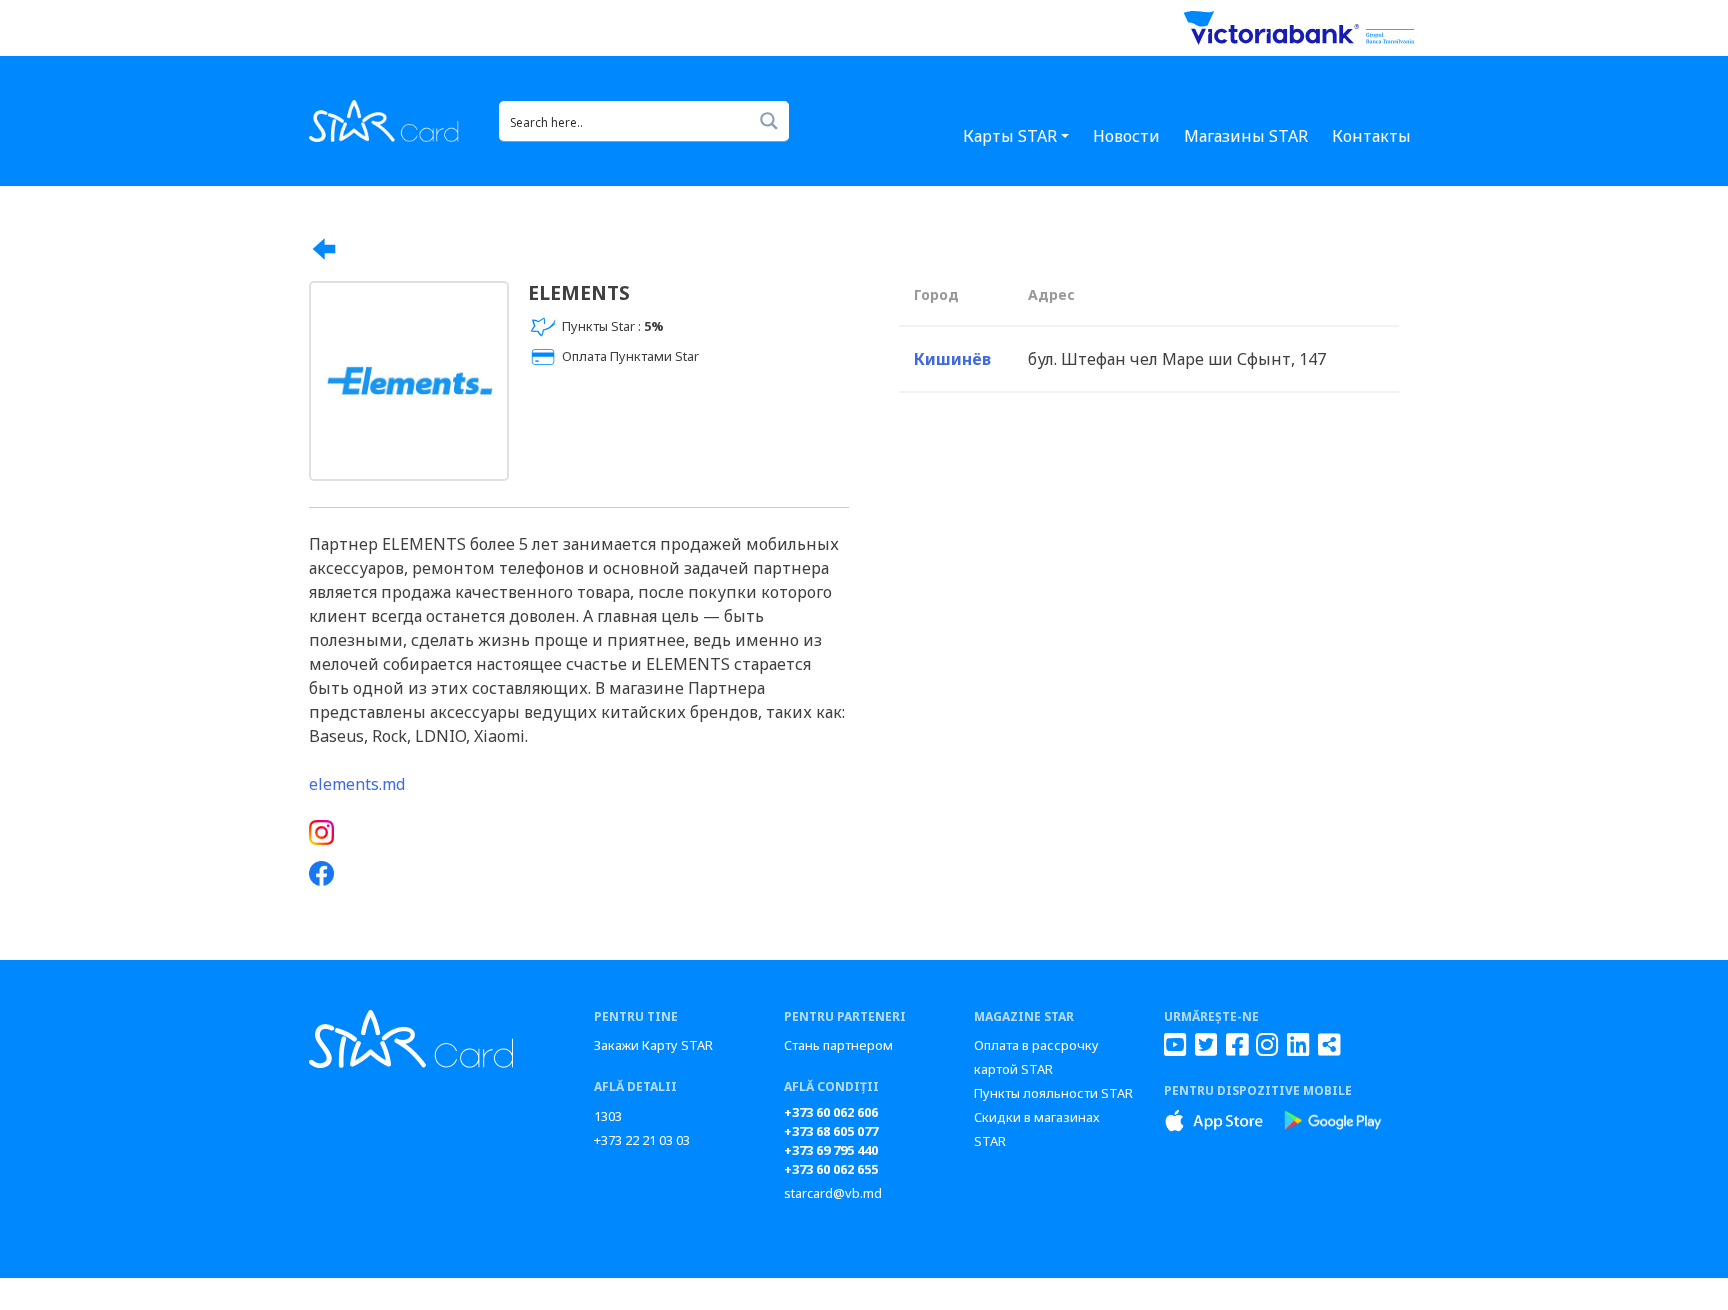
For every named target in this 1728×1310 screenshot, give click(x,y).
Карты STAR (1010, 136)
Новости (1126, 136)
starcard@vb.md (833, 1193)
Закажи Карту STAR (653, 1045)
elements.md (357, 784)
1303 (608, 1116)
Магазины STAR (1246, 136)
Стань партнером (838, 1045)
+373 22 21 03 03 (642, 1140)
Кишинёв (952, 359)
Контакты (1371, 136)
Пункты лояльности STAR (1053, 1093)
